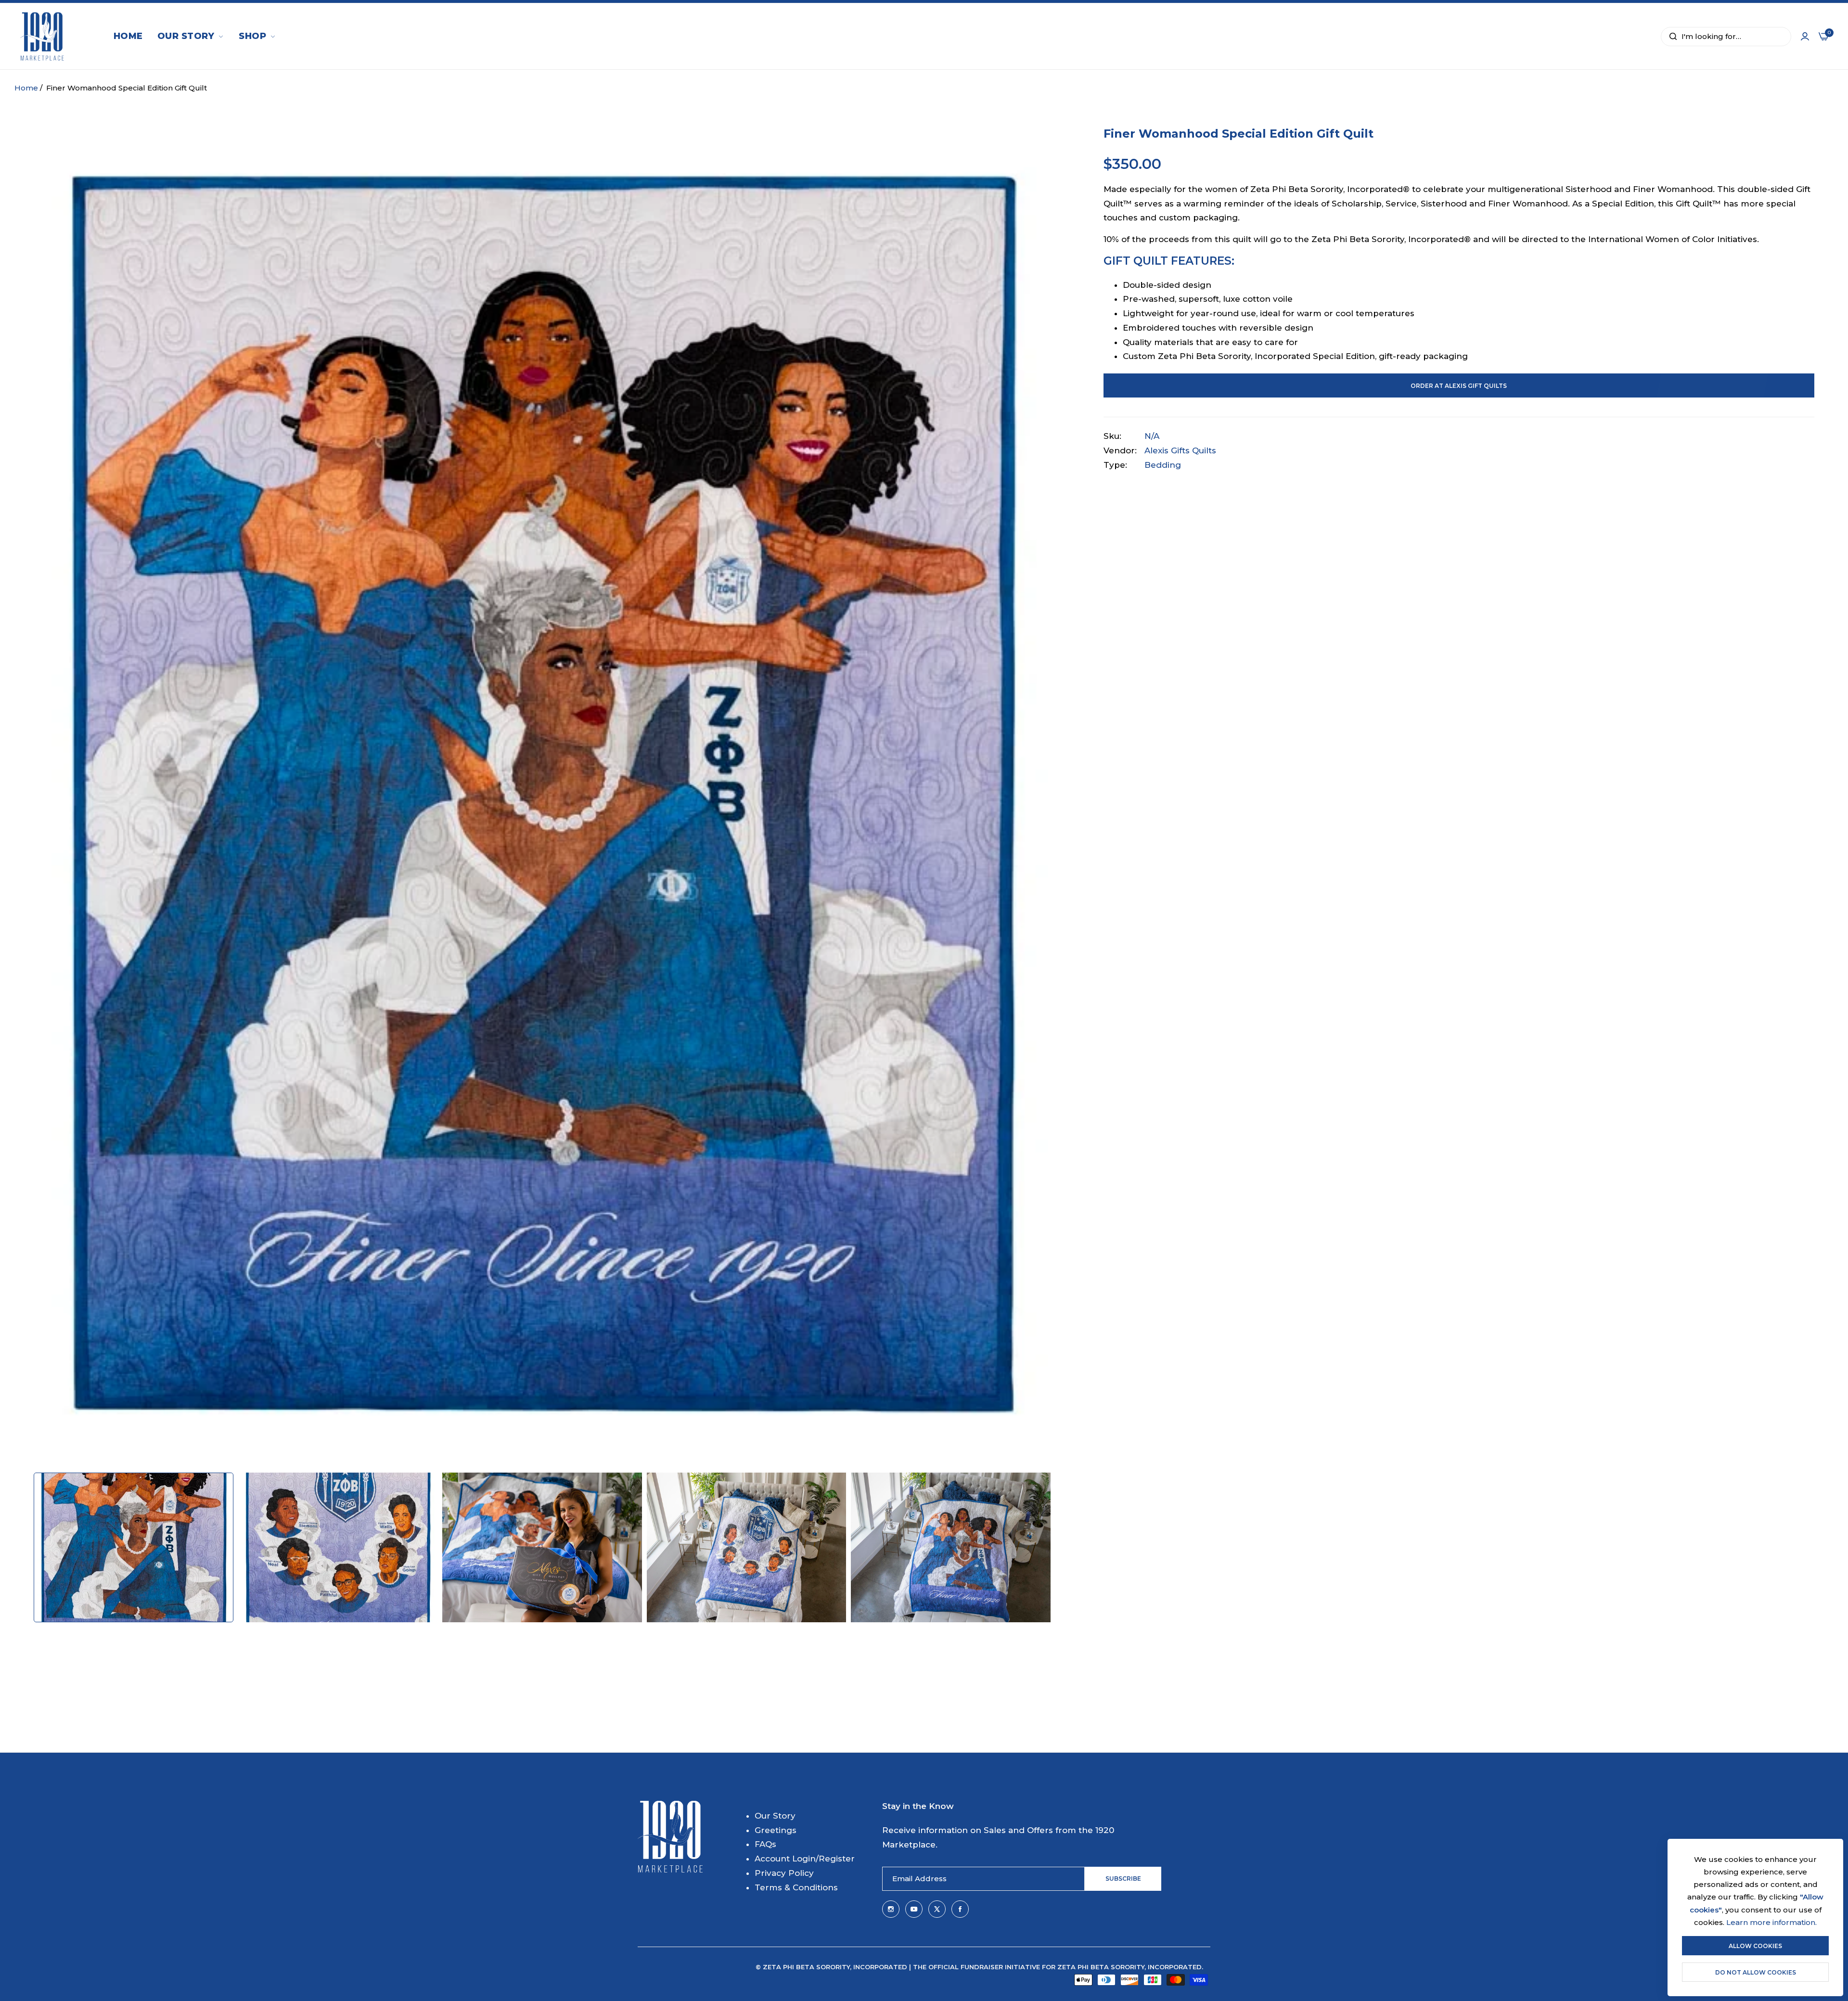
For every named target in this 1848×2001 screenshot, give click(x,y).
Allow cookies (1755, 1946)
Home (26, 88)
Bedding (1163, 465)
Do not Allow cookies (1756, 1972)
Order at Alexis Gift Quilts (1459, 386)
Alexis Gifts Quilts (1180, 450)
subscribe (1123, 1879)
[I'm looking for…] (1671, 37)
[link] (191, 37)
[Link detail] (891, 1909)
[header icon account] (1805, 37)
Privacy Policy (784, 1873)
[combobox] (1726, 37)
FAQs (765, 1844)
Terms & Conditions (796, 1887)
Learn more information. (1771, 1922)
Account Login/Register (805, 1859)
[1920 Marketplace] (42, 36)
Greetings (776, 1830)
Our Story (775, 1816)
